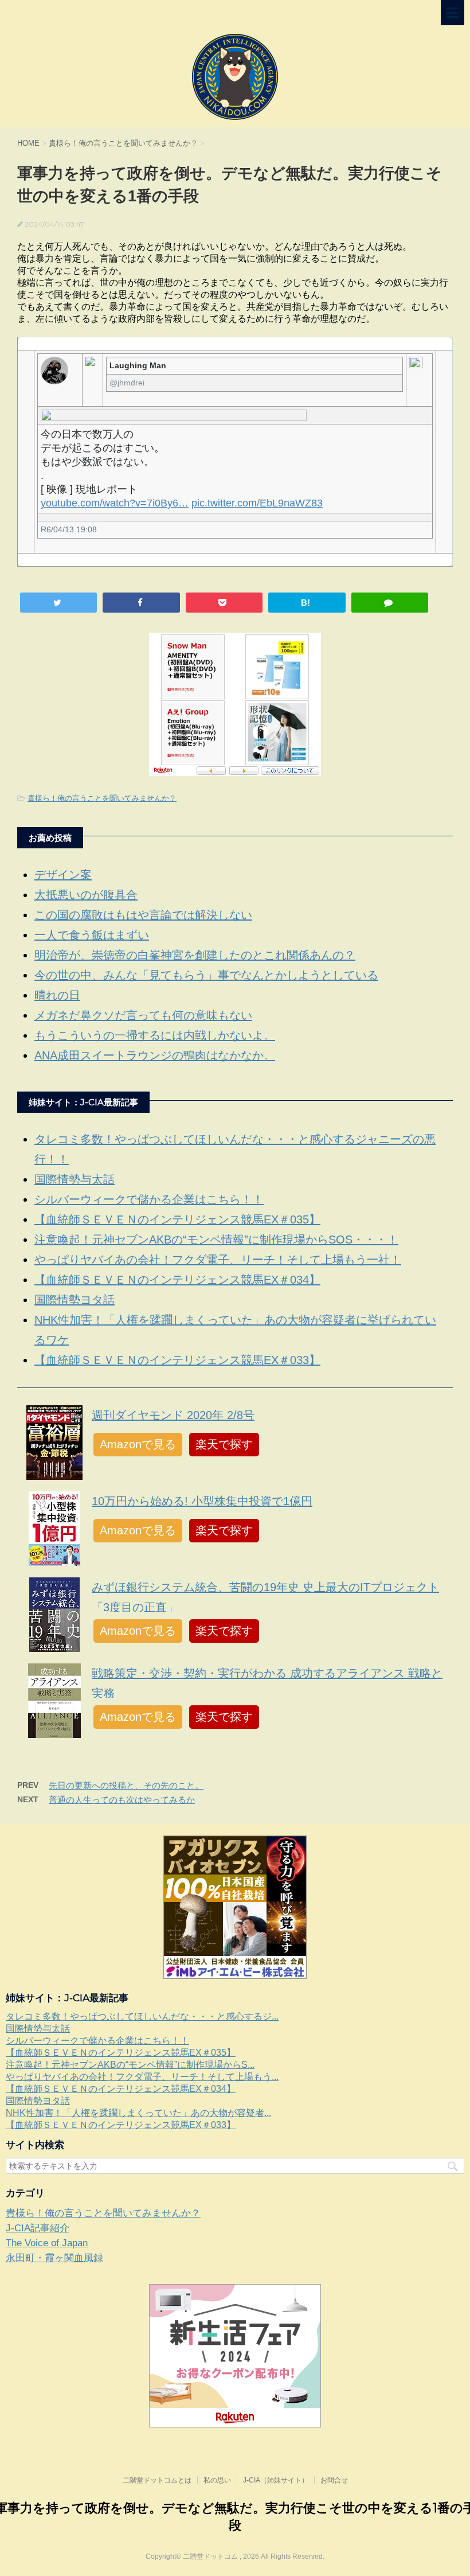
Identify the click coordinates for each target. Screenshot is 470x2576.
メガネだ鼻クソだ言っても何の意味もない (143, 1015)
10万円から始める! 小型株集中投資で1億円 (202, 1501)
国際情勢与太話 (75, 1179)
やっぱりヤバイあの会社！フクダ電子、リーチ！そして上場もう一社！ (218, 1260)
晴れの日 (57, 995)
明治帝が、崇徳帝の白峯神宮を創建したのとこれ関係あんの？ (195, 955)
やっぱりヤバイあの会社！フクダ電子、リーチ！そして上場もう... (142, 2077)
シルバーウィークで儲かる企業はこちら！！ (149, 1199)
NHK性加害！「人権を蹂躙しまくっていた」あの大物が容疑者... (138, 2113)
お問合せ (334, 2480)
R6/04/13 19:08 (69, 529)
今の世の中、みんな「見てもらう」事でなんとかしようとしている (206, 975)
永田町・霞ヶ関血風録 (54, 2258)
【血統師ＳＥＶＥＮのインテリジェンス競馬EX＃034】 (177, 1280)
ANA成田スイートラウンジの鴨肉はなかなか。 (155, 1055)
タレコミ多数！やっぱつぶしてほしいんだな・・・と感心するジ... (142, 2016)
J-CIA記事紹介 (38, 2228)
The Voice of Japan (47, 2243)
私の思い (217, 2480)
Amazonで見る (138, 1444)
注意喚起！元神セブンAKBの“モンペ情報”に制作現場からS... (130, 2065)
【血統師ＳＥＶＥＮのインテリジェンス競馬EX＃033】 (177, 1360)
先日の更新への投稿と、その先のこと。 (126, 1785)
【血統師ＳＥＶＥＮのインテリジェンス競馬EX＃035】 (177, 1219)
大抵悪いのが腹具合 (86, 895)
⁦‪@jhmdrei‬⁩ (127, 383)
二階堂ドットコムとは (157, 2480)
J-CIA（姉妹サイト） (276, 2480)
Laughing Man (138, 365)
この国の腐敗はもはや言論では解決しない (143, 915)
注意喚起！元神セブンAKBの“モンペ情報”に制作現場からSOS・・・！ (216, 1240)
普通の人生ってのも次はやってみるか (122, 1800)
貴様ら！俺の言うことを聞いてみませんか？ (102, 798)
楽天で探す (224, 1444)
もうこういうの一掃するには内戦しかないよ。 (155, 1035)
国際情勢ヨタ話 (75, 1300)
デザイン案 (63, 875)
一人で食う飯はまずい (92, 935)
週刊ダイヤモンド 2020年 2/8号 (173, 1415)
